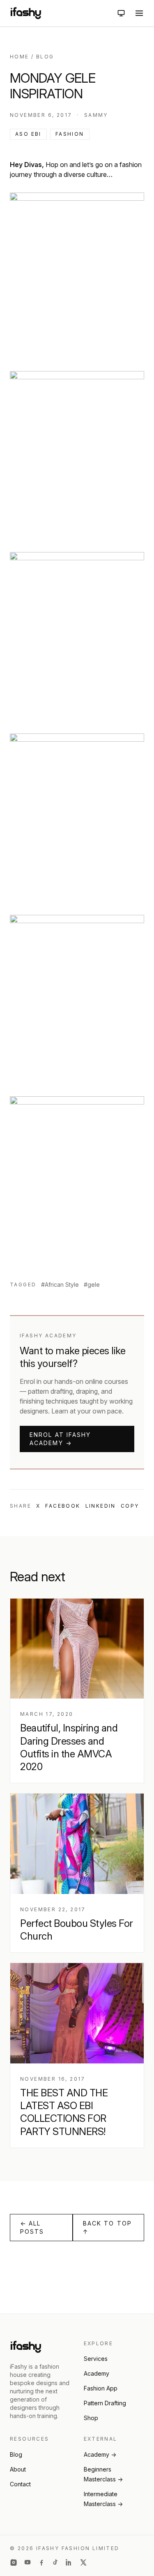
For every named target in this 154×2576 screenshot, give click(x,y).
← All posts (32, 2227)
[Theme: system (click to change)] (121, 13)
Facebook (63, 1506)
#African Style (60, 1285)
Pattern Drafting (105, 2403)
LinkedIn (101, 1506)
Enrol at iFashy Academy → (60, 1439)
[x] (83, 2562)
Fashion (70, 134)
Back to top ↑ (107, 2227)
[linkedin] (69, 2562)
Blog (45, 57)
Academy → (100, 2454)
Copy (130, 1506)
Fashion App (101, 2388)
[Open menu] (139, 13)
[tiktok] (55, 2562)
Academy (97, 2373)
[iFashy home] (26, 13)
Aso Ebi (28, 134)
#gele (92, 1285)
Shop (91, 2418)
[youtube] (28, 2562)
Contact (20, 2484)
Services (96, 2359)
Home (20, 57)
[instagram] (14, 2562)
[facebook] (41, 2562)
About (18, 2469)
